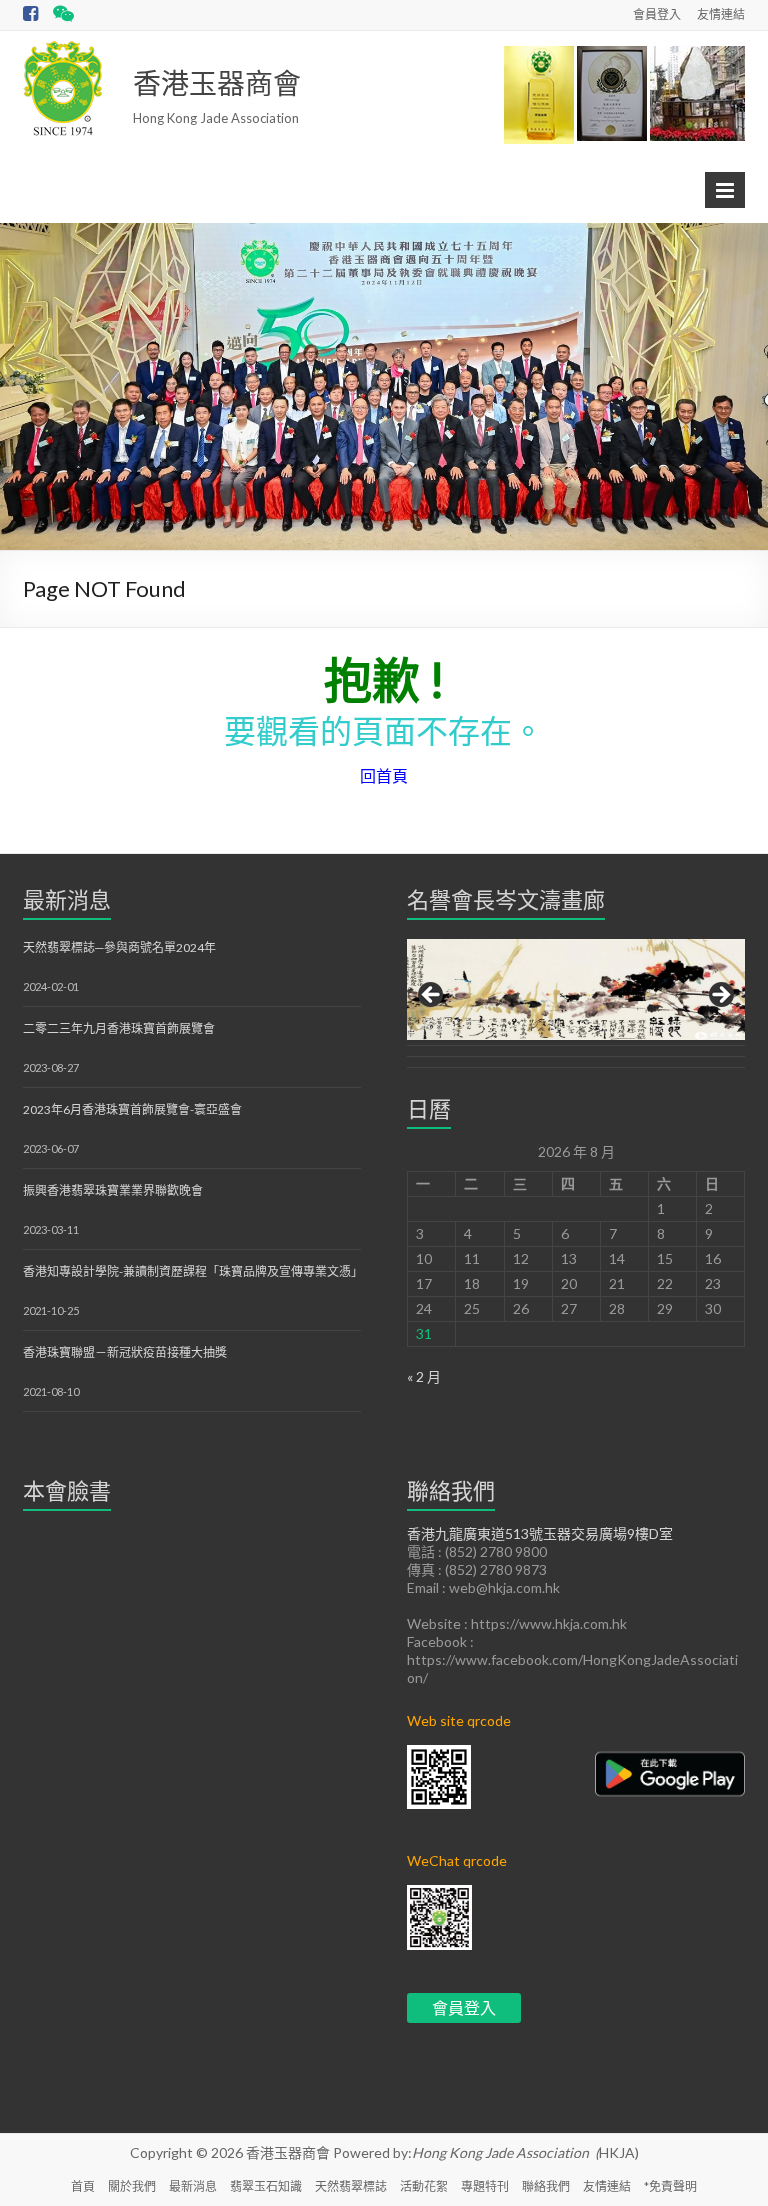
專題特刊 (485, 2186)
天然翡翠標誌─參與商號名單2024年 (119, 947)
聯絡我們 (546, 2186)
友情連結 (721, 14)
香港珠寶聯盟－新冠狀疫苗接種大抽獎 (125, 1352)
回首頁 (384, 775)
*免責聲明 (670, 2186)
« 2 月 (424, 1376)
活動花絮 (424, 2186)
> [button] (720, 996)
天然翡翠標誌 (351, 2186)
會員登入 (657, 14)
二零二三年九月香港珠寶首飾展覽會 (119, 1028)
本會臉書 (67, 1490)
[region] (576, 1001)
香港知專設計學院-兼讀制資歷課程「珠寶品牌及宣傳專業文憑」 (193, 1271)
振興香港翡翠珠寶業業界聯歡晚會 (113, 1190)
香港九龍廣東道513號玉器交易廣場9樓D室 (540, 1533)
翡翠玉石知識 (266, 2186)
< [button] (432, 996)
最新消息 (67, 899)
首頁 (83, 2186)
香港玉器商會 (217, 83)
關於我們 (132, 2186)
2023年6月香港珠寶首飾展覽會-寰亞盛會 (132, 1109)
